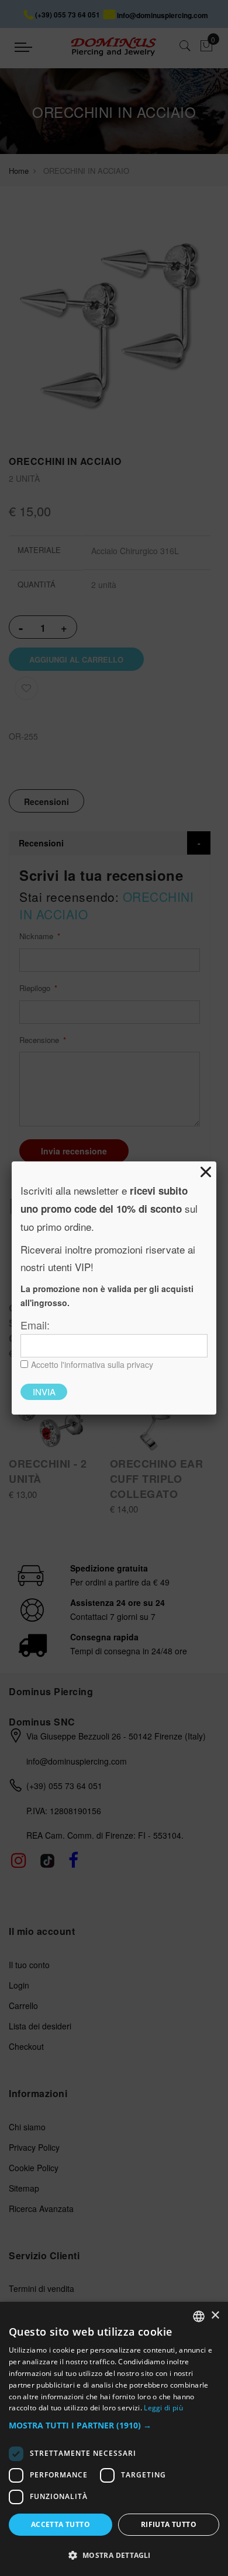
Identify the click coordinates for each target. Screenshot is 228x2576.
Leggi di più (163, 2408)
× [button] (215, 2316)
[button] (114, 2426)
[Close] (206, 1172)
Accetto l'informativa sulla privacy (92, 1364)
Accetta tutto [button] (61, 2524)
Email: (35, 1325)
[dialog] (114, 2439)
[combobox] (199, 2316)
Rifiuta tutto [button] (169, 2524)
